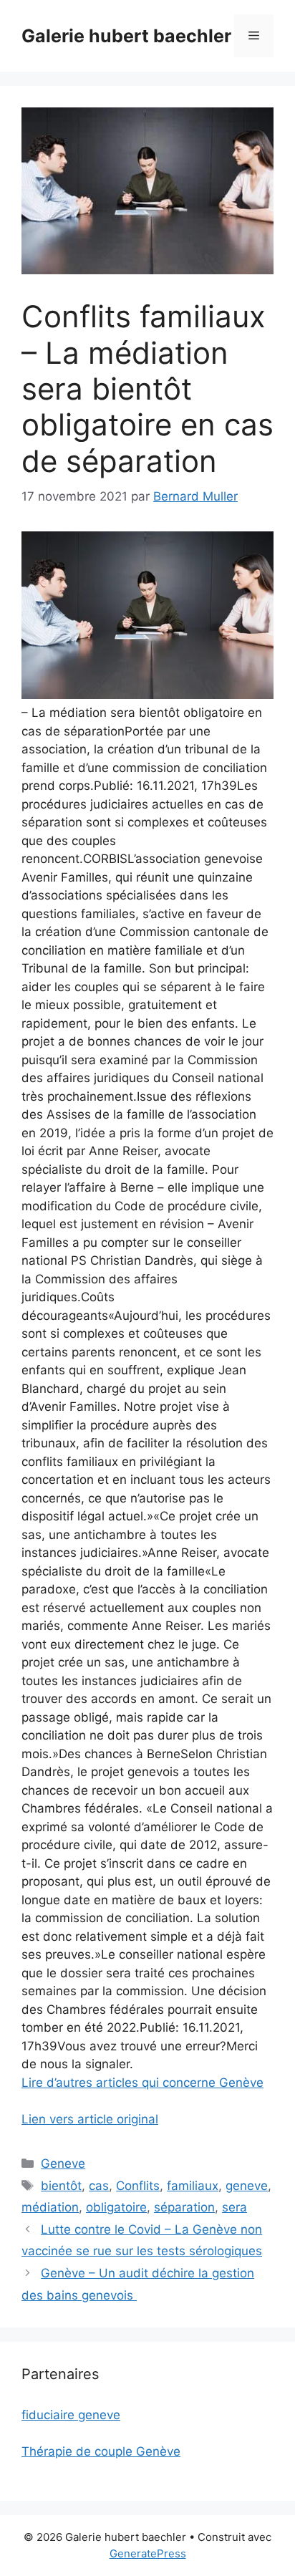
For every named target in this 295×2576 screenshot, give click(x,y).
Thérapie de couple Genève (101, 2451)
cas (99, 2186)
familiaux (193, 2186)
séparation (184, 2207)
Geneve (63, 2163)
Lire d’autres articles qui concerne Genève (142, 2083)
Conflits (138, 2186)
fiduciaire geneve (71, 2415)
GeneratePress (148, 2553)
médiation (50, 2207)
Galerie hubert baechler (126, 36)
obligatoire (116, 2207)
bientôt (61, 2186)
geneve (247, 2186)
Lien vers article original (90, 2119)
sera (234, 2207)
